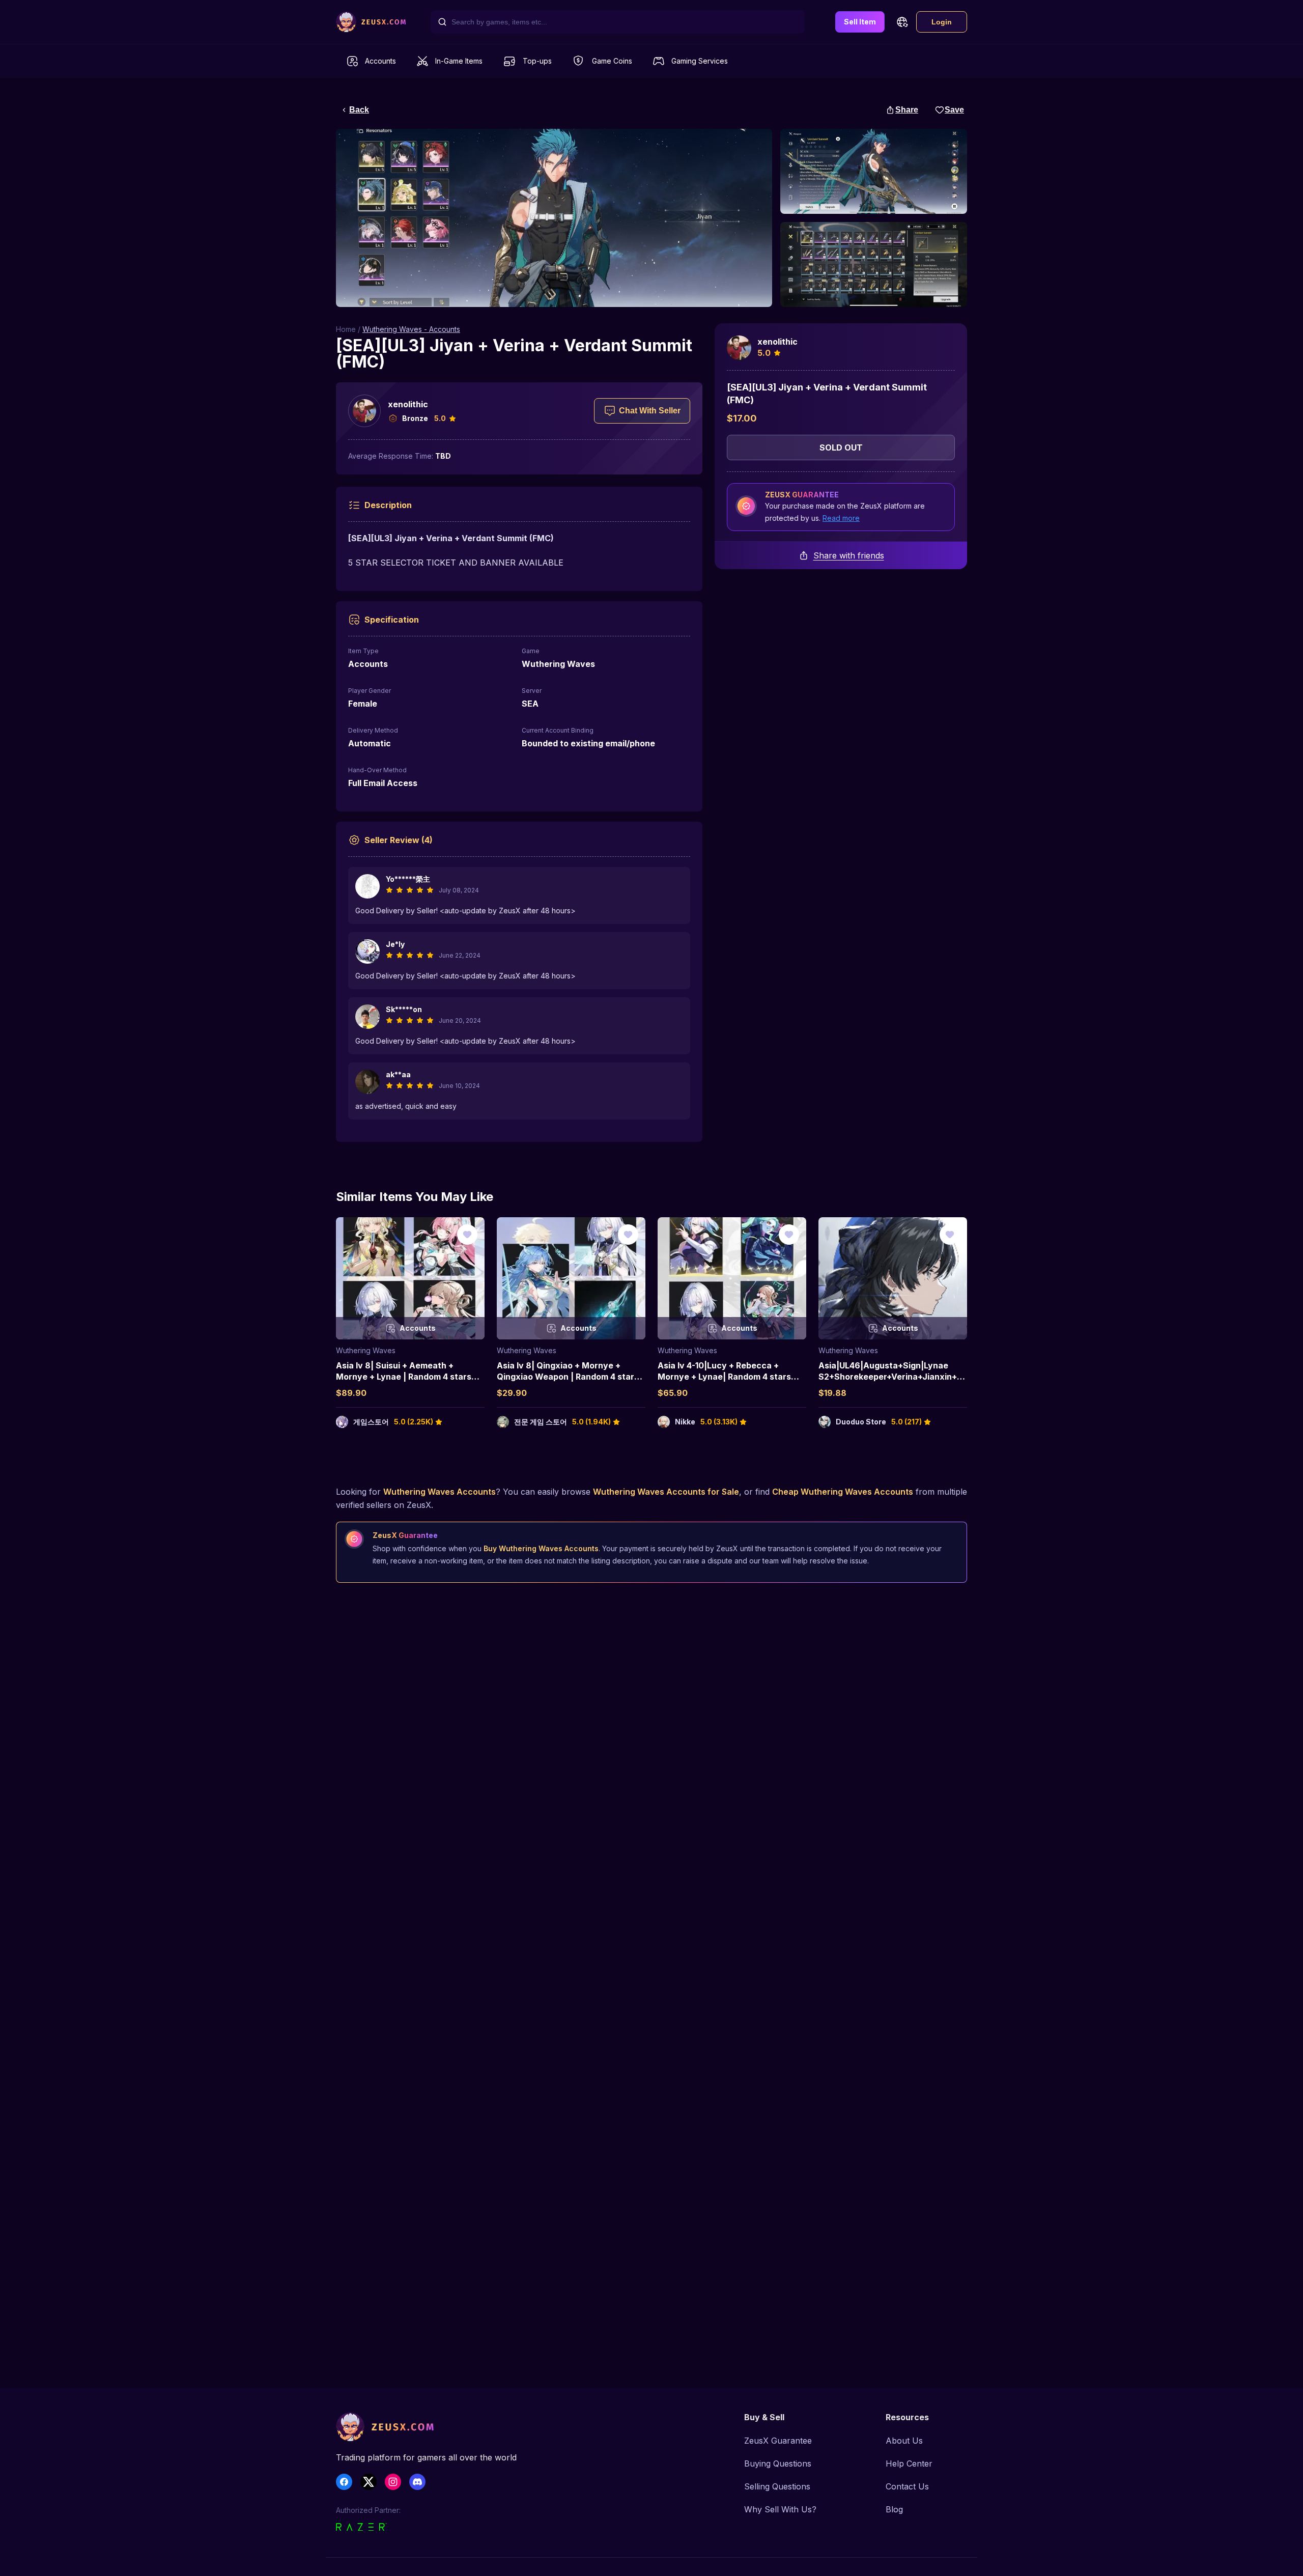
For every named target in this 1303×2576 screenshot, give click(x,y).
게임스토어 (371, 1422)
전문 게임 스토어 (541, 1422)
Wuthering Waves (366, 1350)
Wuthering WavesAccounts (440, 1492)
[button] (902, 22)
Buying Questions (778, 2463)
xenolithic (408, 404)
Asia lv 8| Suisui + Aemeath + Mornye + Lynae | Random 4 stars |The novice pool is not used (404, 1377)
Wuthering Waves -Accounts (411, 329)
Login (942, 22)
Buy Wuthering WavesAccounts (541, 1548)
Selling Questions (777, 2486)
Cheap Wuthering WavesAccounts (843, 1492)
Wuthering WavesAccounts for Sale (666, 1492)
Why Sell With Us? (780, 2509)
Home (346, 329)
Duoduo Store (861, 1422)
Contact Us (907, 2486)
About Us (904, 2441)
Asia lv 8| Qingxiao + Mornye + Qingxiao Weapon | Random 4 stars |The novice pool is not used (568, 1377)
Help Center (909, 2463)
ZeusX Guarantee (778, 2441)
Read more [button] (841, 518)
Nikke (685, 1422)
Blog (894, 2509)
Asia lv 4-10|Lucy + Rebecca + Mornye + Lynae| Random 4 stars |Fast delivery (724, 1377)
